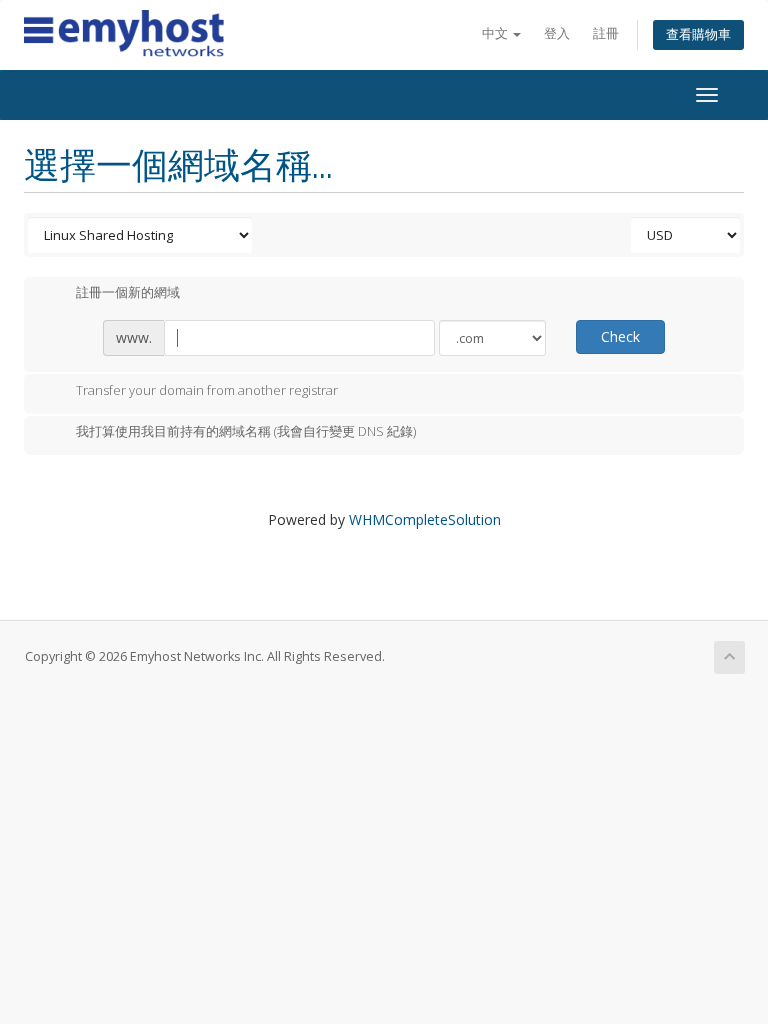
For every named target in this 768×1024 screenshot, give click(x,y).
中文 (496, 33)
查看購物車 (698, 34)
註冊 (606, 33)
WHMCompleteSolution (425, 519)
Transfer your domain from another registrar (207, 390)
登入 (557, 33)
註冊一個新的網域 (128, 293)
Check (620, 336)
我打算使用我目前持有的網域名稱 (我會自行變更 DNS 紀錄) (246, 432)
